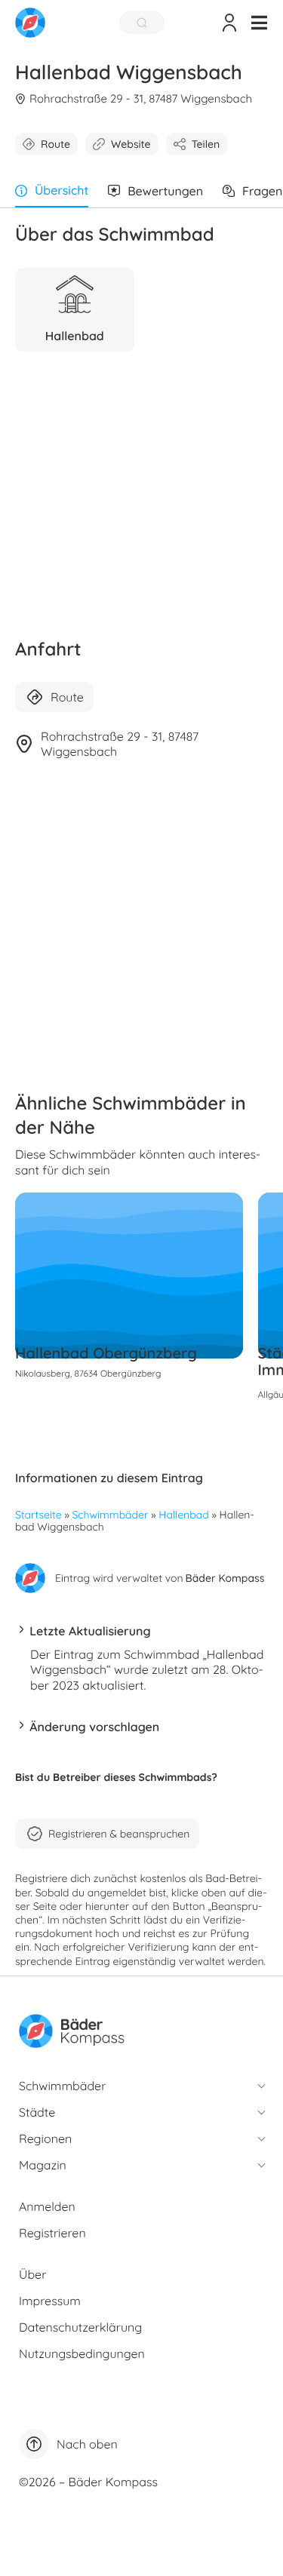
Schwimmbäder (111, 1515)
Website (131, 144)
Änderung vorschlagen (94, 1727)
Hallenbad (183, 1515)
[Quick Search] (142, 23)
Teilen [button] (206, 144)
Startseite (38, 1515)
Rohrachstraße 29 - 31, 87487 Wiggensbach (141, 98)
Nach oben (87, 2444)
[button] (259, 23)
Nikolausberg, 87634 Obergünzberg (88, 1373)
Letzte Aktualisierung (90, 1631)
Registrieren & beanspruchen (119, 1834)
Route (55, 144)
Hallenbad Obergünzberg (106, 1353)
